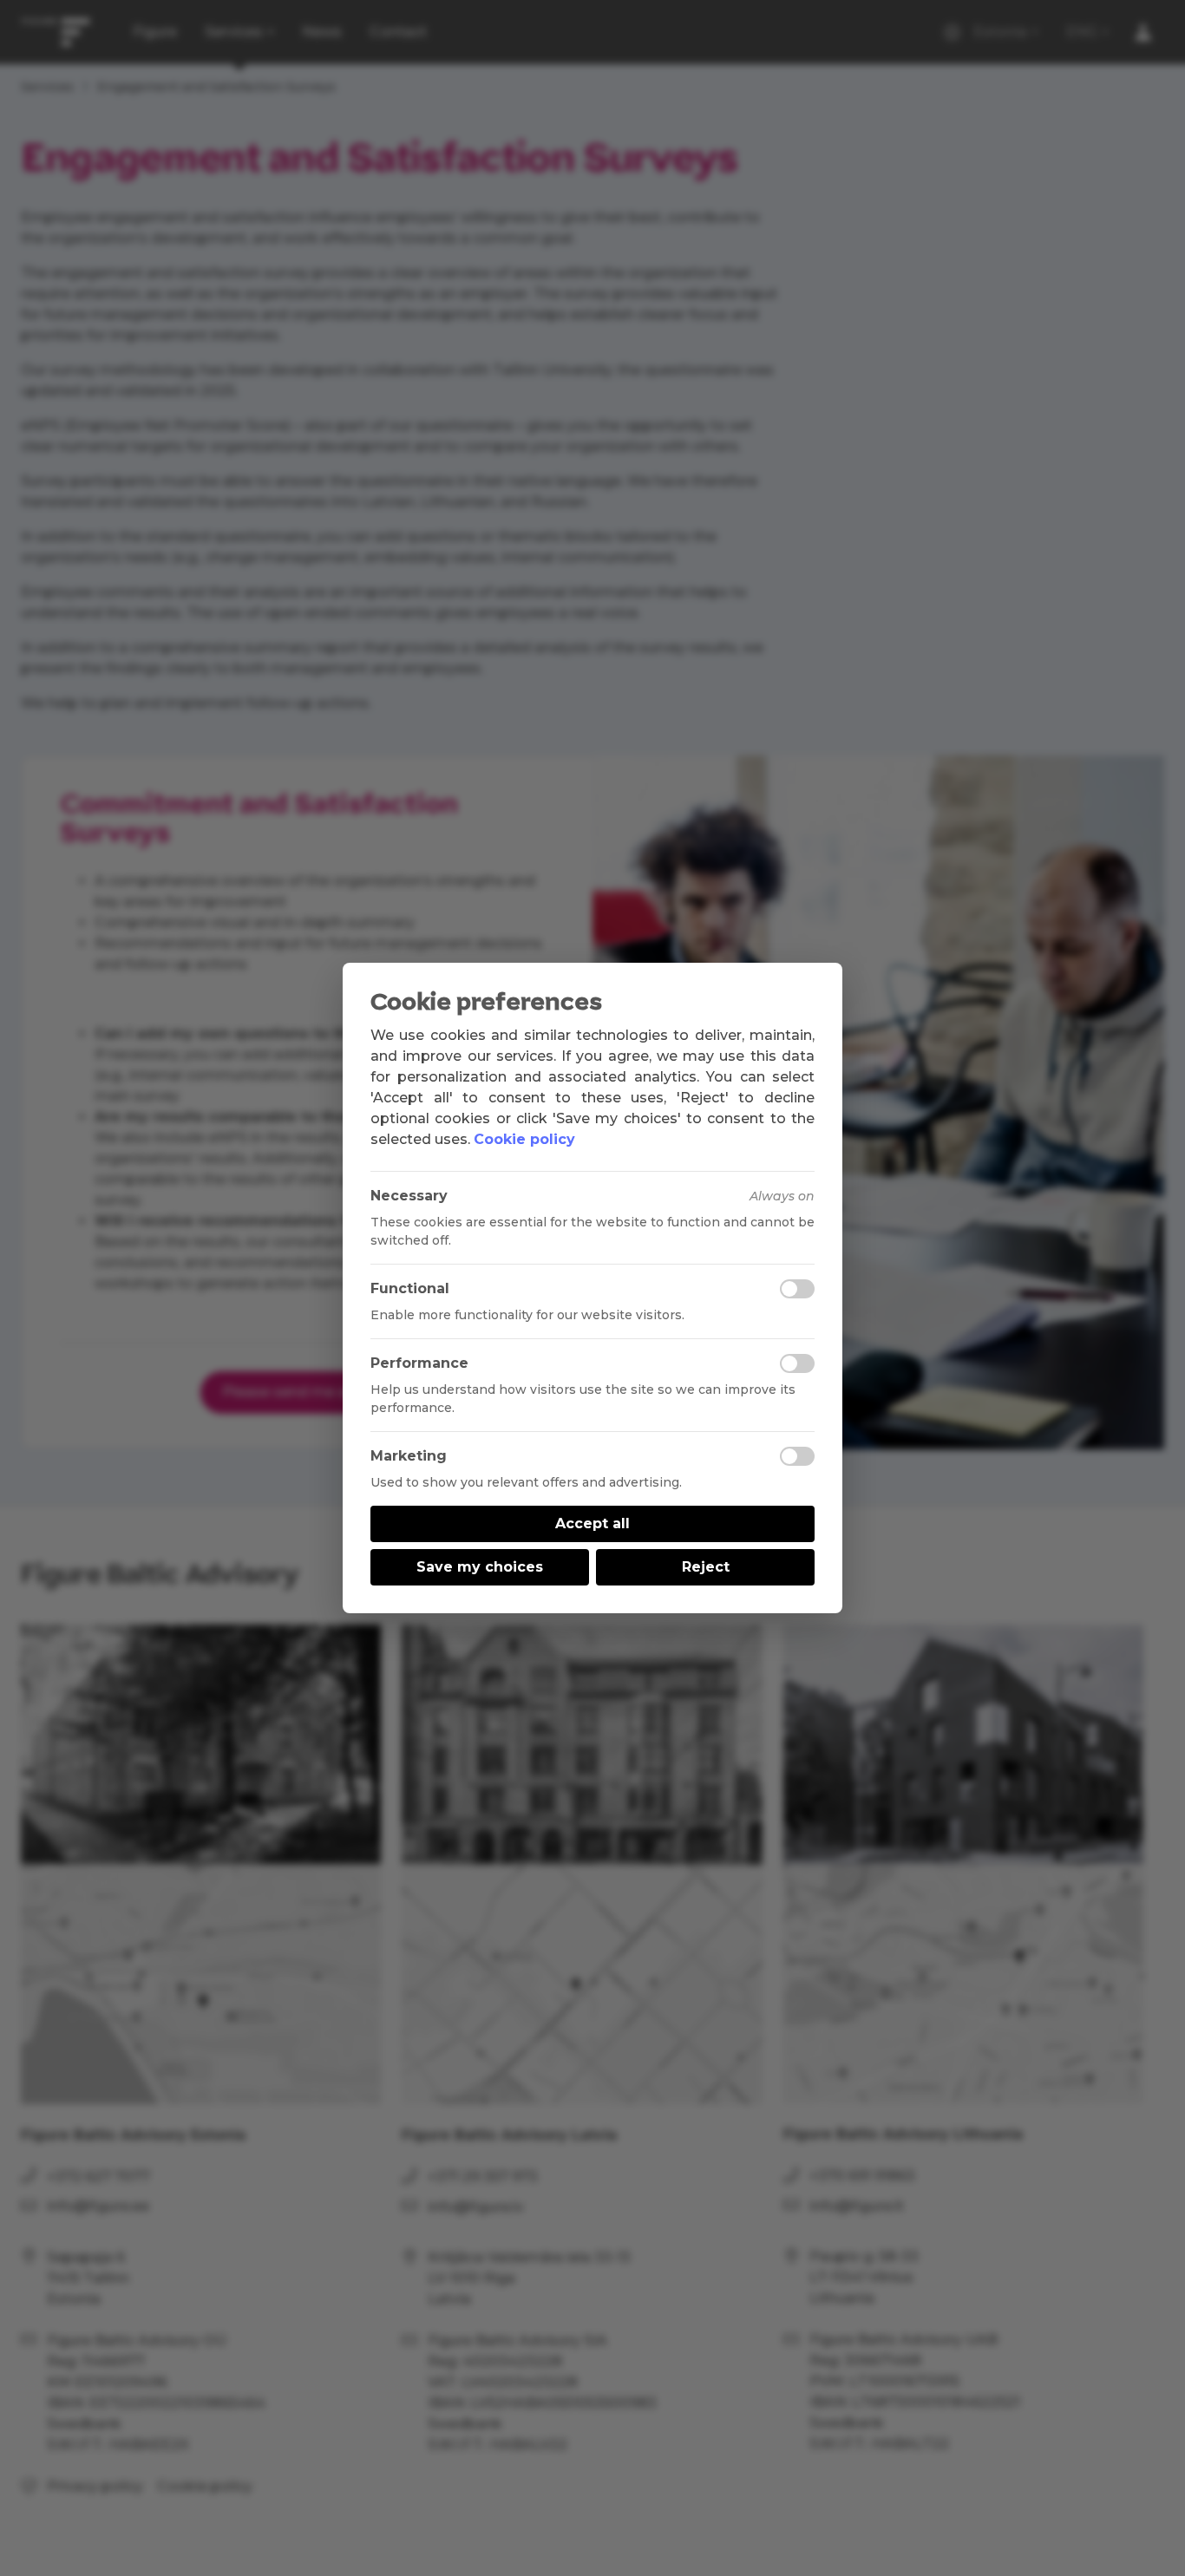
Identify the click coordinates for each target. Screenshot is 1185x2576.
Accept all (592, 1523)
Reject (706, 1567)
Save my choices (480, 1567)
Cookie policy (524, 1139)
